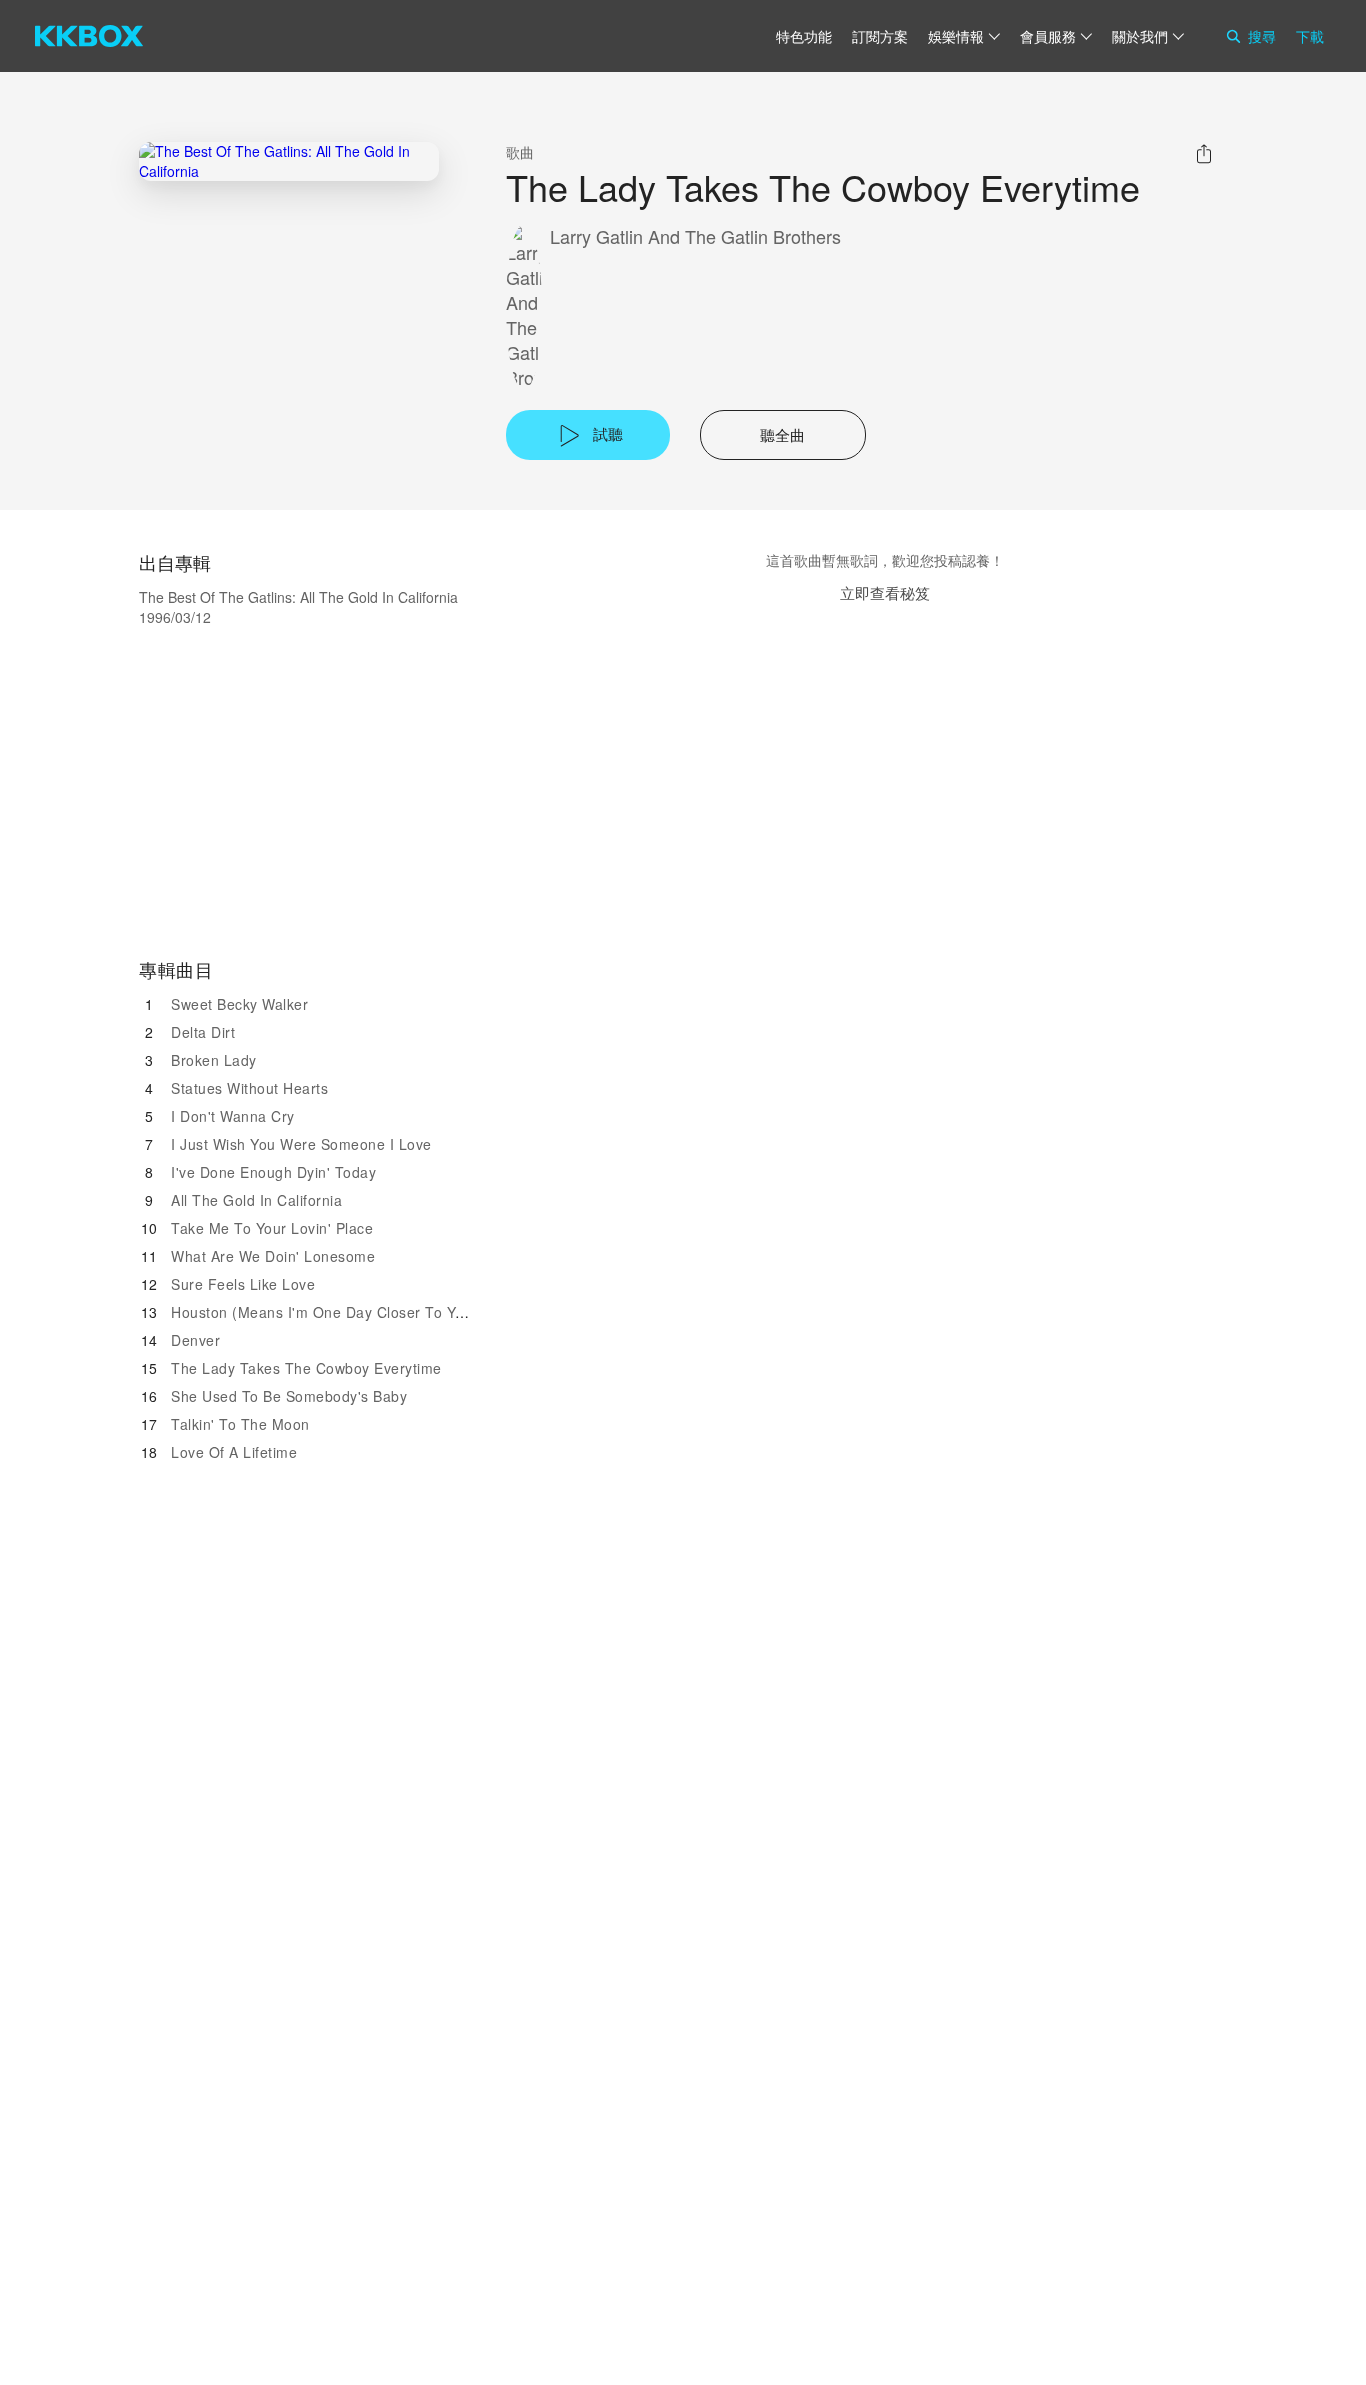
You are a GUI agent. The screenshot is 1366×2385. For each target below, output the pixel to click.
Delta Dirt (203, 1032)
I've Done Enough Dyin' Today (273, 1172)
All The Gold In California (256, 1200)
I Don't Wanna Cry (233, 1116)
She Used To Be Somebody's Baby (289, 1396)
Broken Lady (214, 1060)
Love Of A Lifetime (234, 1452)
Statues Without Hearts (249, 1088)
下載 (1310, 36)
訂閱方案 (880, 36)
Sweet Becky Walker (239, 1004)
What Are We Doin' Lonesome (273, 1256)
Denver (195, 1340)
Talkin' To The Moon (240, 1424)
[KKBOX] (89, 36)
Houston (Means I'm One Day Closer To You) (324, 1312)
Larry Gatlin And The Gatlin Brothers (695, 236)
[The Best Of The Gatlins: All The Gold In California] (289, 161)
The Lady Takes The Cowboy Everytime (306, 1368)
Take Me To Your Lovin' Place (272, 1228)
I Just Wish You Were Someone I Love (301, 1144)
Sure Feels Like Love (243, 1284)
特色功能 (804, 36)
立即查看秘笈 (885, 592)
